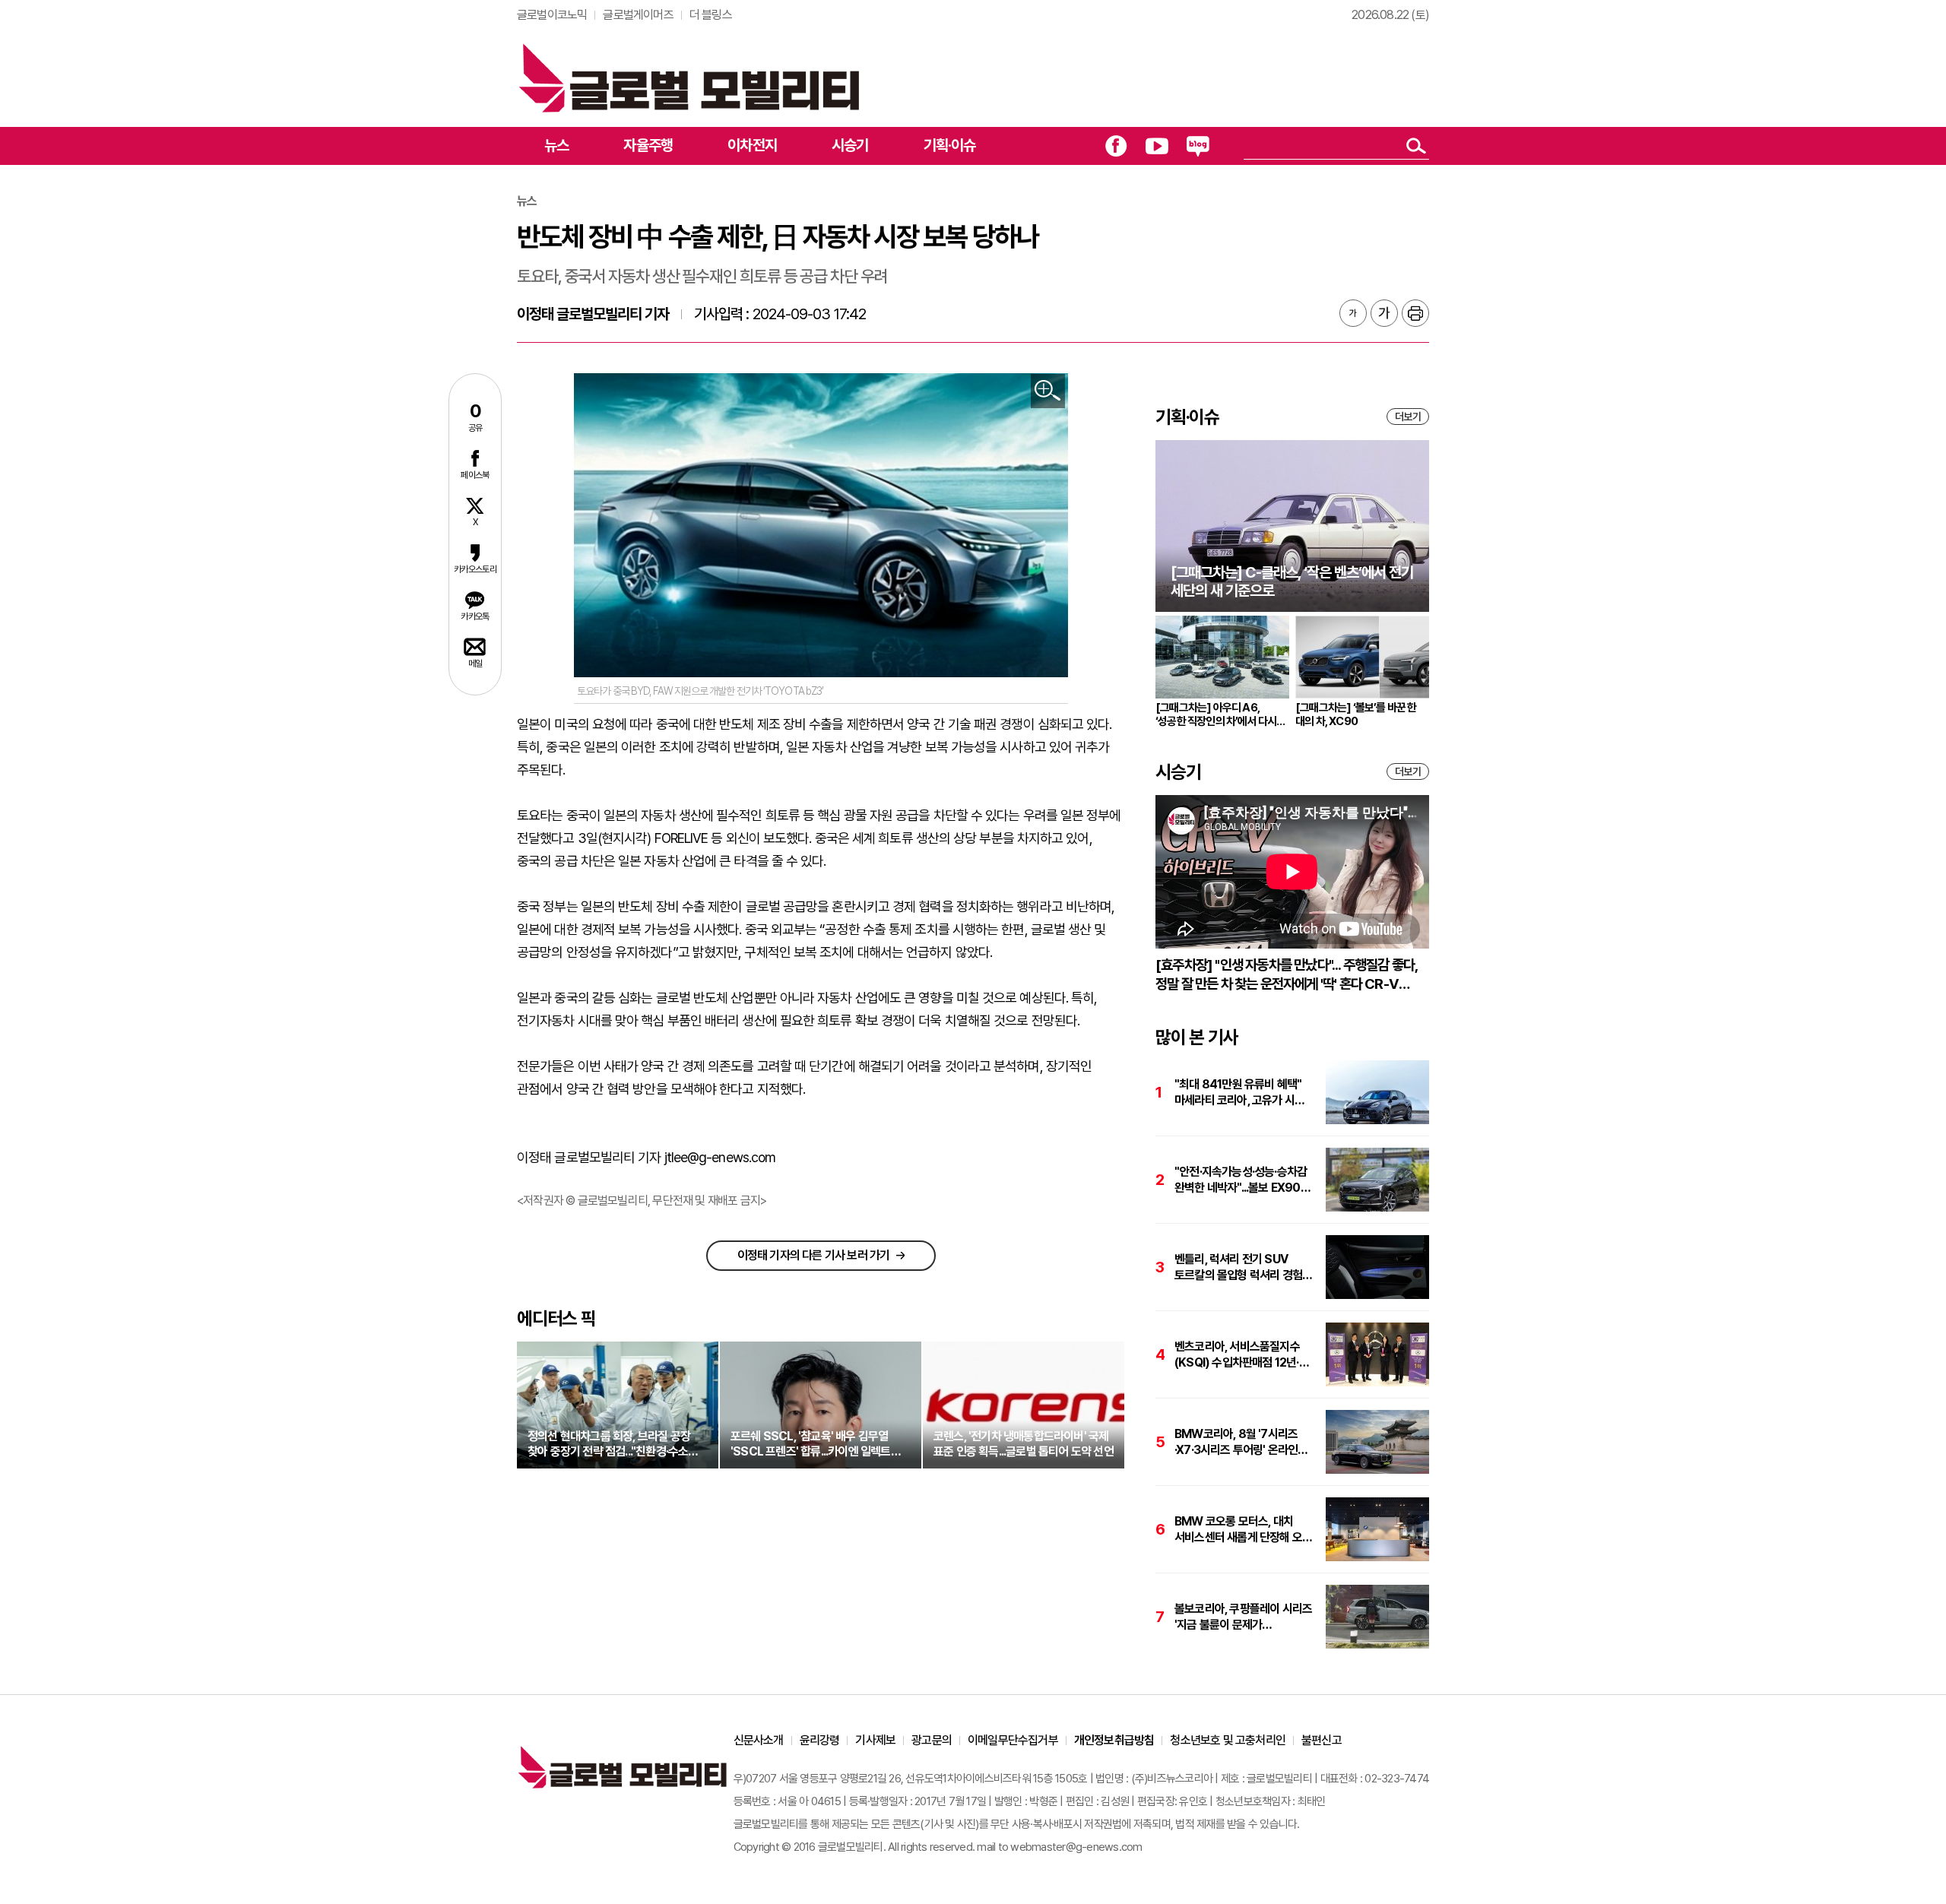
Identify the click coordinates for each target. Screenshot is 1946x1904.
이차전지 (752, 145)
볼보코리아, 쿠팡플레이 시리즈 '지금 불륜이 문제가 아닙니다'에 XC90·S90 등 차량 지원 (1243, 1617)
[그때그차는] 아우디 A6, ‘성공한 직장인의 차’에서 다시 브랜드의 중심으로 (1216, 714)
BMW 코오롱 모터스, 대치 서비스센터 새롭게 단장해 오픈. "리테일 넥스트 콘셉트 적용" (1244, 1530)
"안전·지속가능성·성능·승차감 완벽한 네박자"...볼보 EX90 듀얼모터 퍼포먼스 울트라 (1241, 1180)
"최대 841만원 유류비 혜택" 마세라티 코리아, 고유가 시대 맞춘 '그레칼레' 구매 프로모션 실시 (1241, 1093)
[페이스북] (1116, 146)
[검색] (1416, 146)
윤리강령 (820, 1740)
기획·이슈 (950, 145)
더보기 (1408, 417)
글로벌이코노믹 (552, 15)
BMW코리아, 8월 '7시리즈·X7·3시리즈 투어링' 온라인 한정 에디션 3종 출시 (1236, 1442)
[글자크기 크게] (1384, 313)
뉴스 (556, 145)
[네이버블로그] (1198, 146)
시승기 (850, 145)
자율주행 (648, 145)
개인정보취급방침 (1114, 1740)
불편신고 (1322, 1740)
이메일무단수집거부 (1013, 1740)
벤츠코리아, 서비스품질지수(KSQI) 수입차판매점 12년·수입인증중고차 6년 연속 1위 (1239, 1355)
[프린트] (1415, 313)
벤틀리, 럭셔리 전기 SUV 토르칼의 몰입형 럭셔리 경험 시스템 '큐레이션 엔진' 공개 (1238, 1267)
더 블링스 (711, 15)
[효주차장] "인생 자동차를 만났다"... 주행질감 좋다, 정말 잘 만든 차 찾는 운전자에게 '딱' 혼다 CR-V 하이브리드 (1286, 975)
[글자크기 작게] (1353, 313)
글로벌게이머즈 (638, 15)
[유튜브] (1157, 146)
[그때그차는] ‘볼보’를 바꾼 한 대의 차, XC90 (1356, 714)
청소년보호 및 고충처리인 (1228, 1740)
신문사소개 (759, 1740)
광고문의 (932, 1740)
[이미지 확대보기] (1048, 391)
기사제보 (875, 1740)
